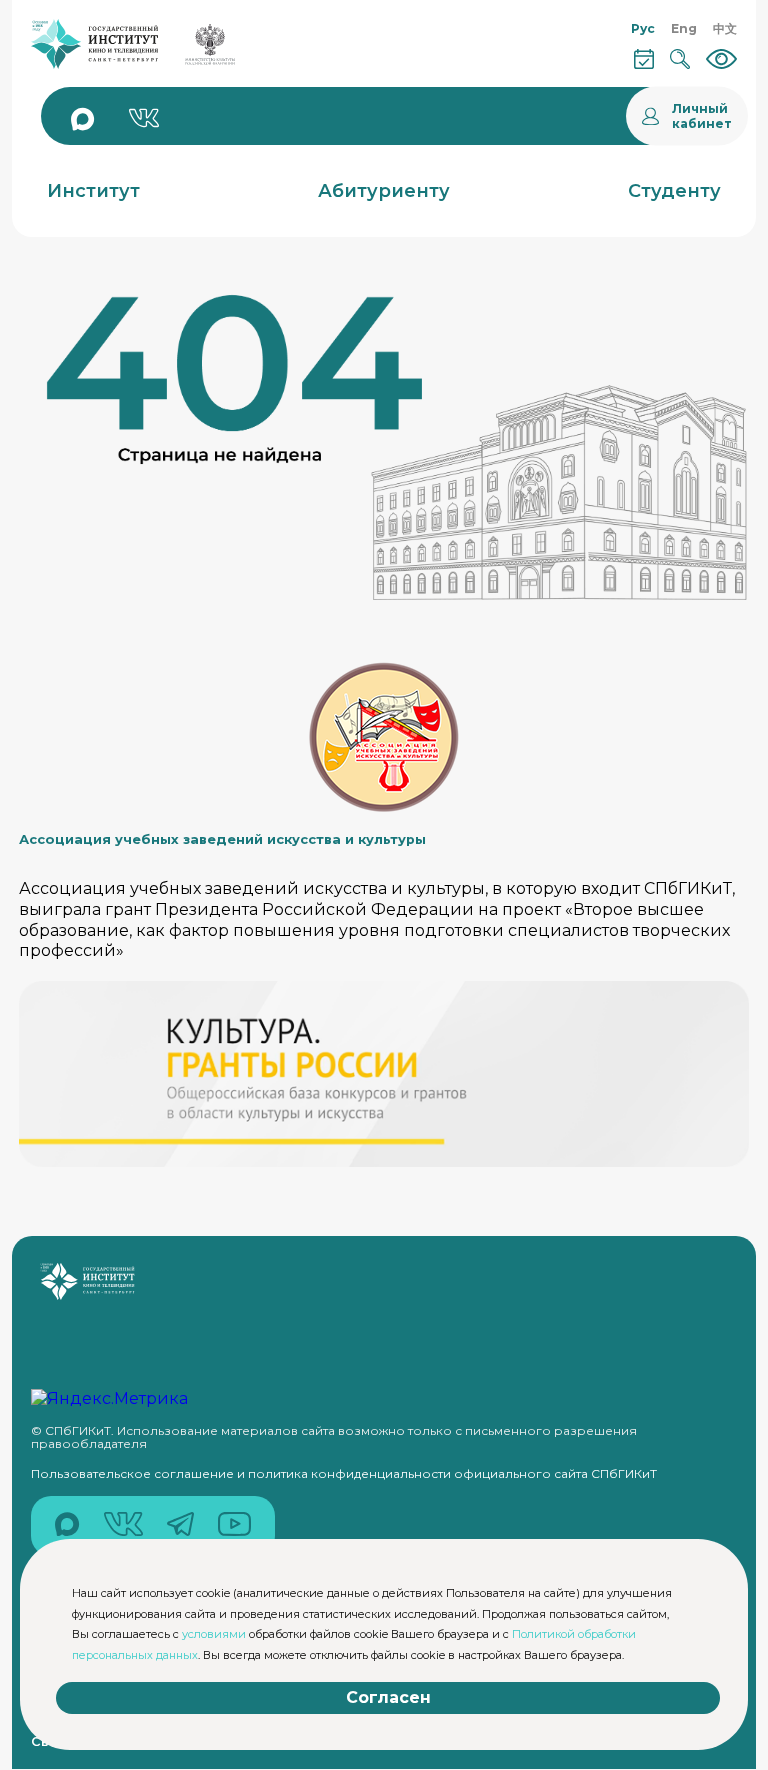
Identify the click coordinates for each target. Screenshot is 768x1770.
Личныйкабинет (702, 116)
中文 (725, 28)
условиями (214, 1634)
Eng (684, 28)
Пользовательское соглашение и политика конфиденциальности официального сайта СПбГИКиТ (344, 1473)
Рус (643, 28)
